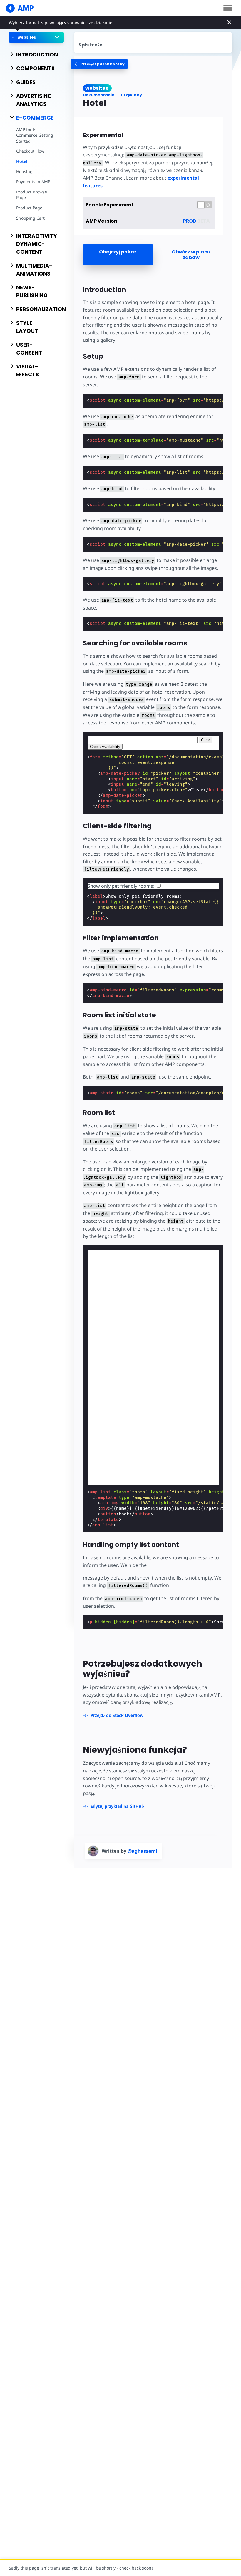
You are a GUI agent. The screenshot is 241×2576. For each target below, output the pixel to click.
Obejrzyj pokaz (118, 252)
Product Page (29, 208)
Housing (24, 172)
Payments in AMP (33, 182)
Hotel (22, 161)
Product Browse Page (32, 195)
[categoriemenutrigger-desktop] (99, 64)
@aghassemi (142, 1851)
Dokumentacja (99, 95)
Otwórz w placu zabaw (191, 255)
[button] (228, 8)
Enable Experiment (110, 205)
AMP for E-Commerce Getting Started (35, 135)
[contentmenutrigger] (153, 42)
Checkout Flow (30, 151)
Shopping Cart (30, 218)
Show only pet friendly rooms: (122, 886)
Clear (205, 740)
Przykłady (132, 95)
